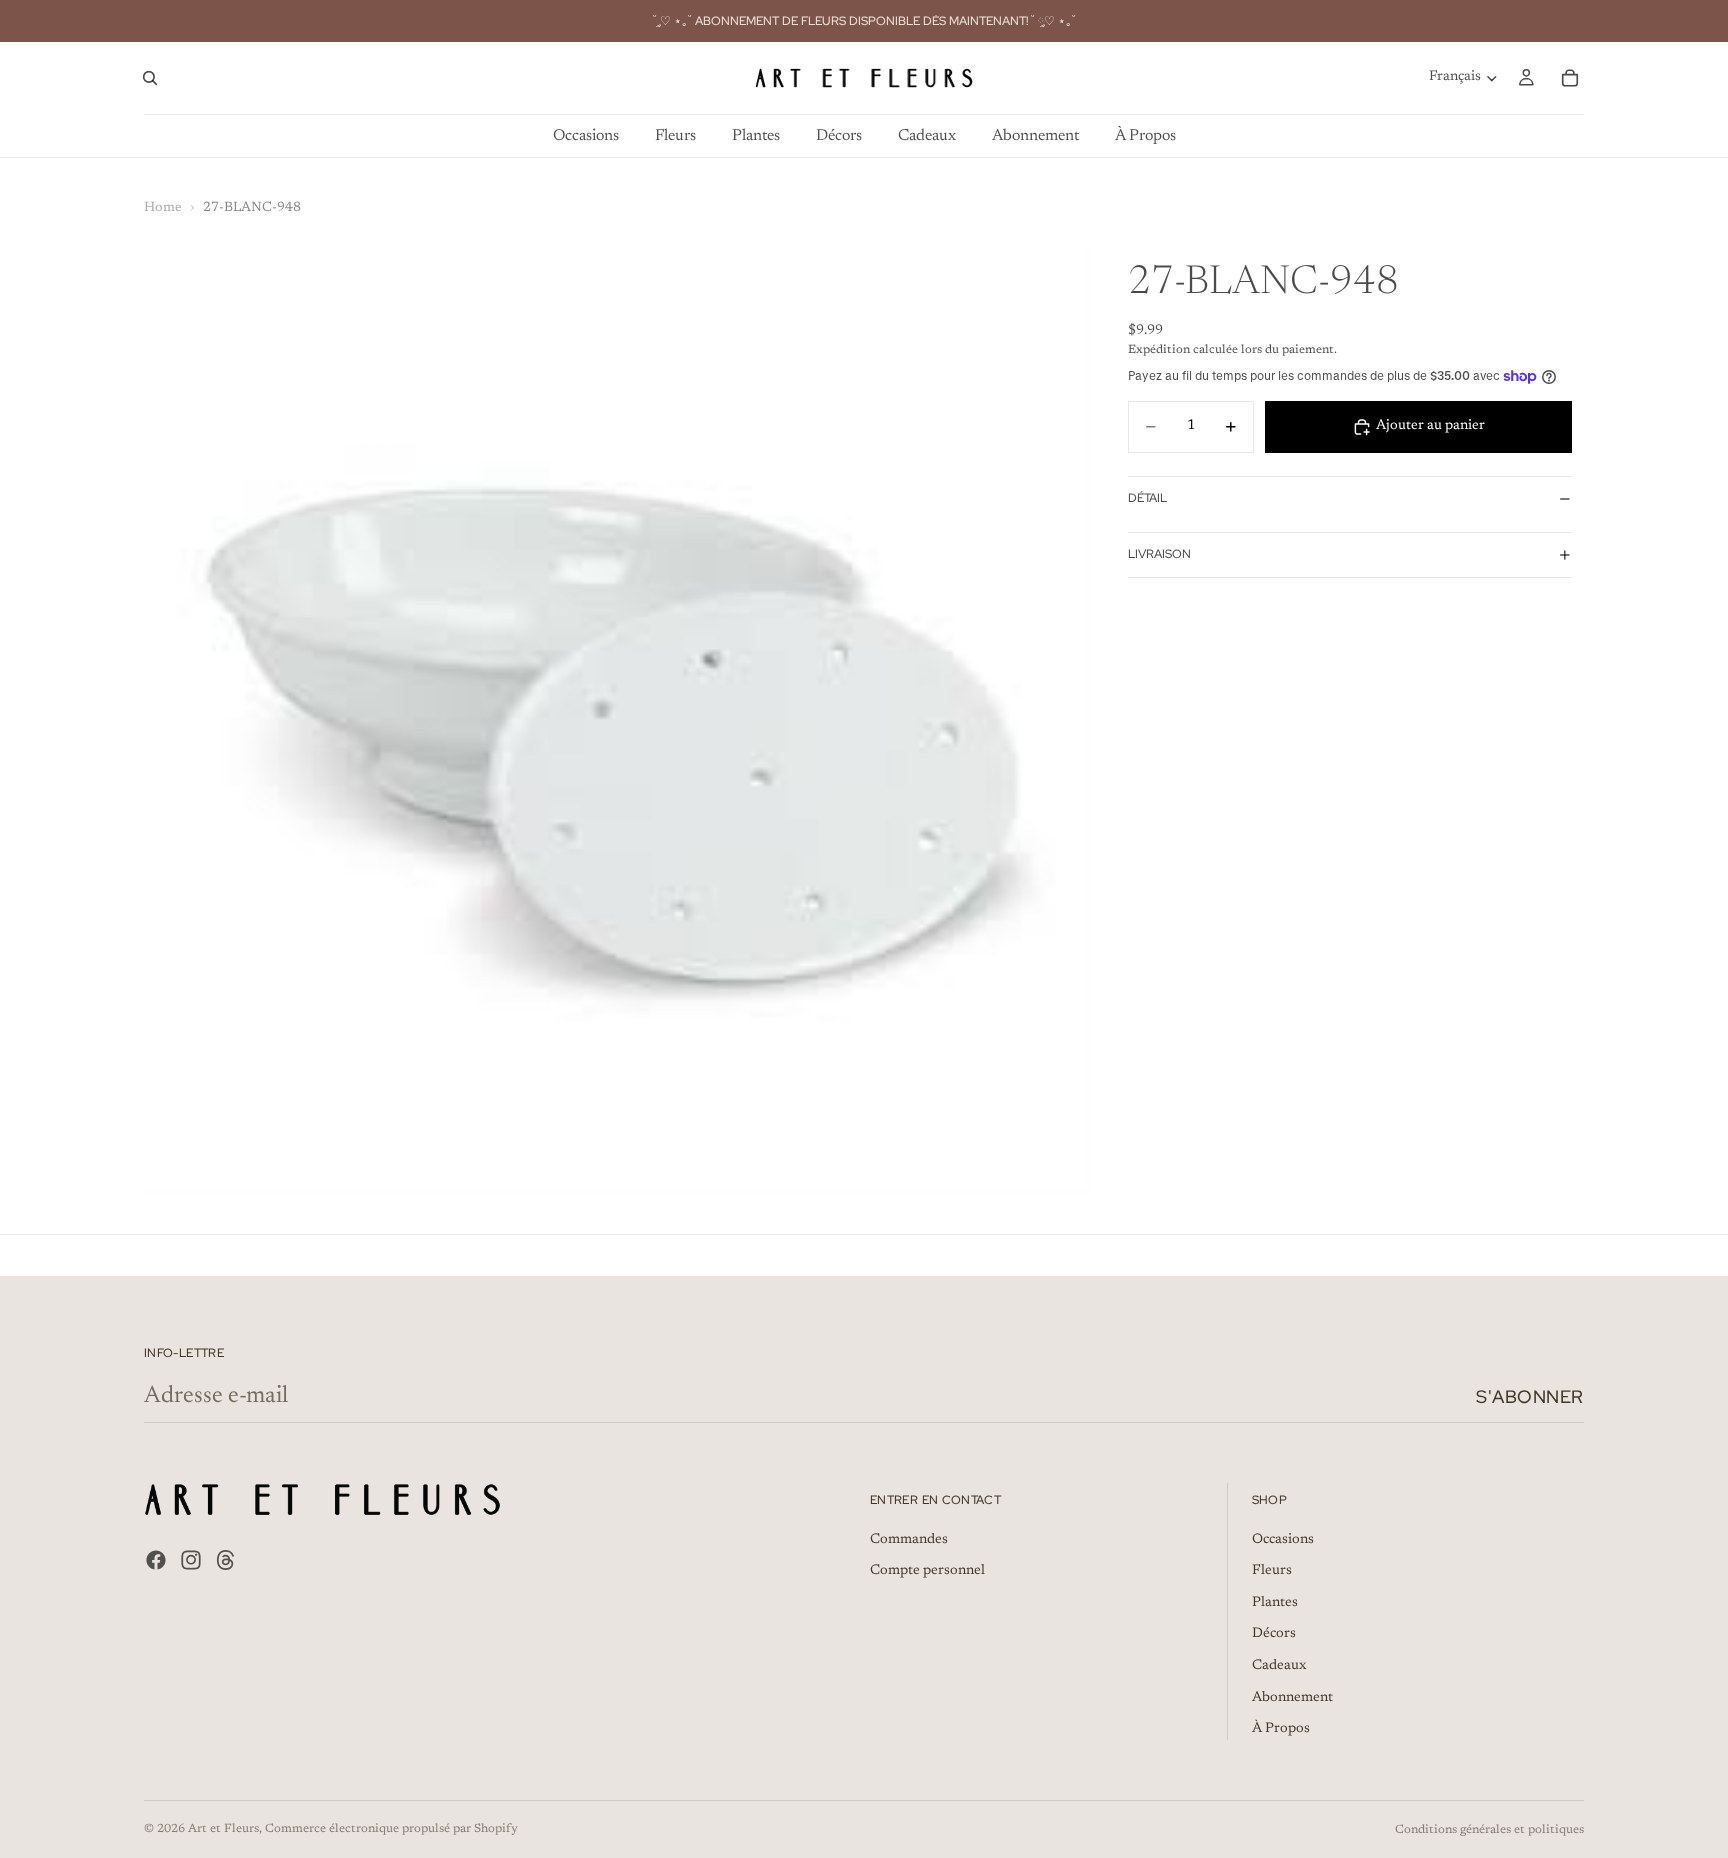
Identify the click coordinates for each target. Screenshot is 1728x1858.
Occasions (1283, 1540)
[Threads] (226, 1560)
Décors (1274, 1635)
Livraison (1159, 554)
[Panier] (1570, 78)
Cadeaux (1279, 1666)
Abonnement (1292, 1698)
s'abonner (1530, 1396)
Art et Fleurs (223, 1829)
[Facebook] (156, 1560)
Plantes (1275, 1603)
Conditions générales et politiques (1489, 1830)
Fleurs (1272, 1572)
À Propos (1281, 1730)
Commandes (909, 1540)
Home (163, 208)
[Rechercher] (150, 78)
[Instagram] (191, 1560)
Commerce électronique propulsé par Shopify (391, 1829)
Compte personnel (927, 1572)
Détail (1147, 498)
